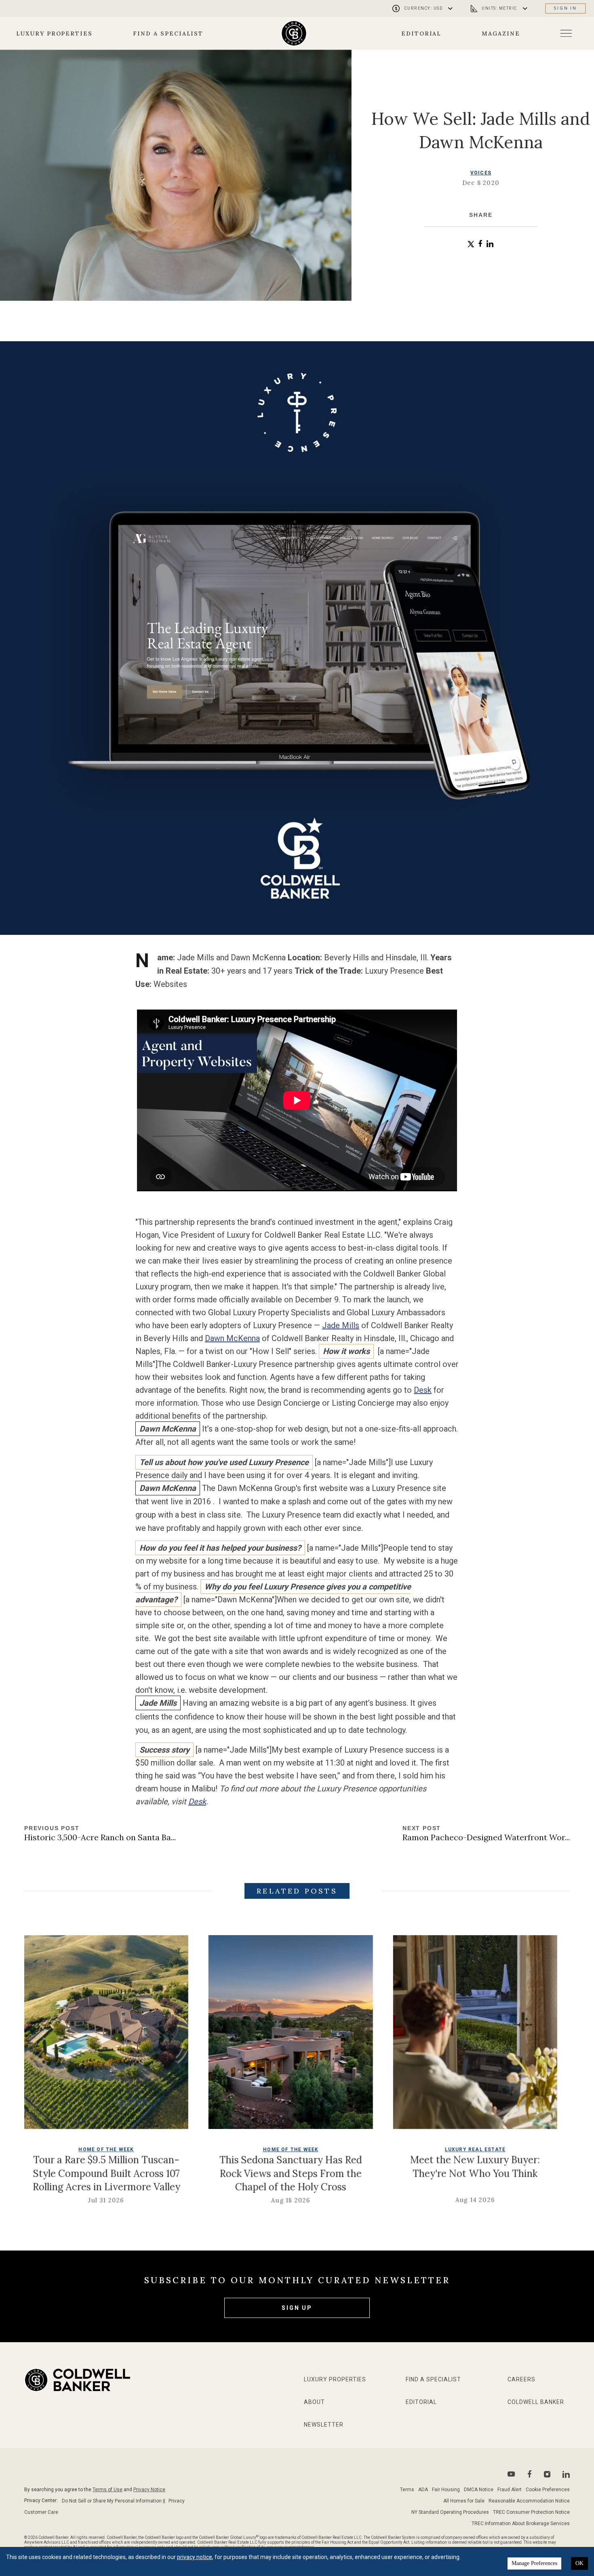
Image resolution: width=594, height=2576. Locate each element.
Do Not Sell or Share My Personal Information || (114, 2501)
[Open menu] (566, 33)
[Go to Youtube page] (511, 2474)
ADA (423, 2490)
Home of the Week (155, 2150)
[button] (471, 244)
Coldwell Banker (536, 2402)
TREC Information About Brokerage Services (521, 2524)
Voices (481, 173)
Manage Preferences (534, 2563)
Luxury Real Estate (340, 2150)
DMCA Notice (479, 2490)
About (314, 2402)
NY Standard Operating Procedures (450, 2512)
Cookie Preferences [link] (548, 2490)
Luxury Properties (54, 34)
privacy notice (195, 2557)
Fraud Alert (510, 2490)
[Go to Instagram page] (547, 2474)
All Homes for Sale (464, 2501)
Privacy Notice (149, 2490)
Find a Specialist (168, 34)
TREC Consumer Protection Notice (531, 2512)
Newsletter (324, 2425)
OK (579, 2563)
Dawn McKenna (232, 1338)
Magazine (501, 34)
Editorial (421, 34)
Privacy (177, 2501)
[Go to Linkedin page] (566, 2474)
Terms (407, 2490)
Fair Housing (446, 2490)
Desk (423, 1390)
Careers (521, 2379)
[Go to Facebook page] (530, 2474)
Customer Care (41, 2512)
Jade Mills (341, 1325)
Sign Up (297, 2308)
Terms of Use (107, 2490)
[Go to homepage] (294, 33)
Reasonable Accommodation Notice (529, 2501)
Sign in (566, 8)
